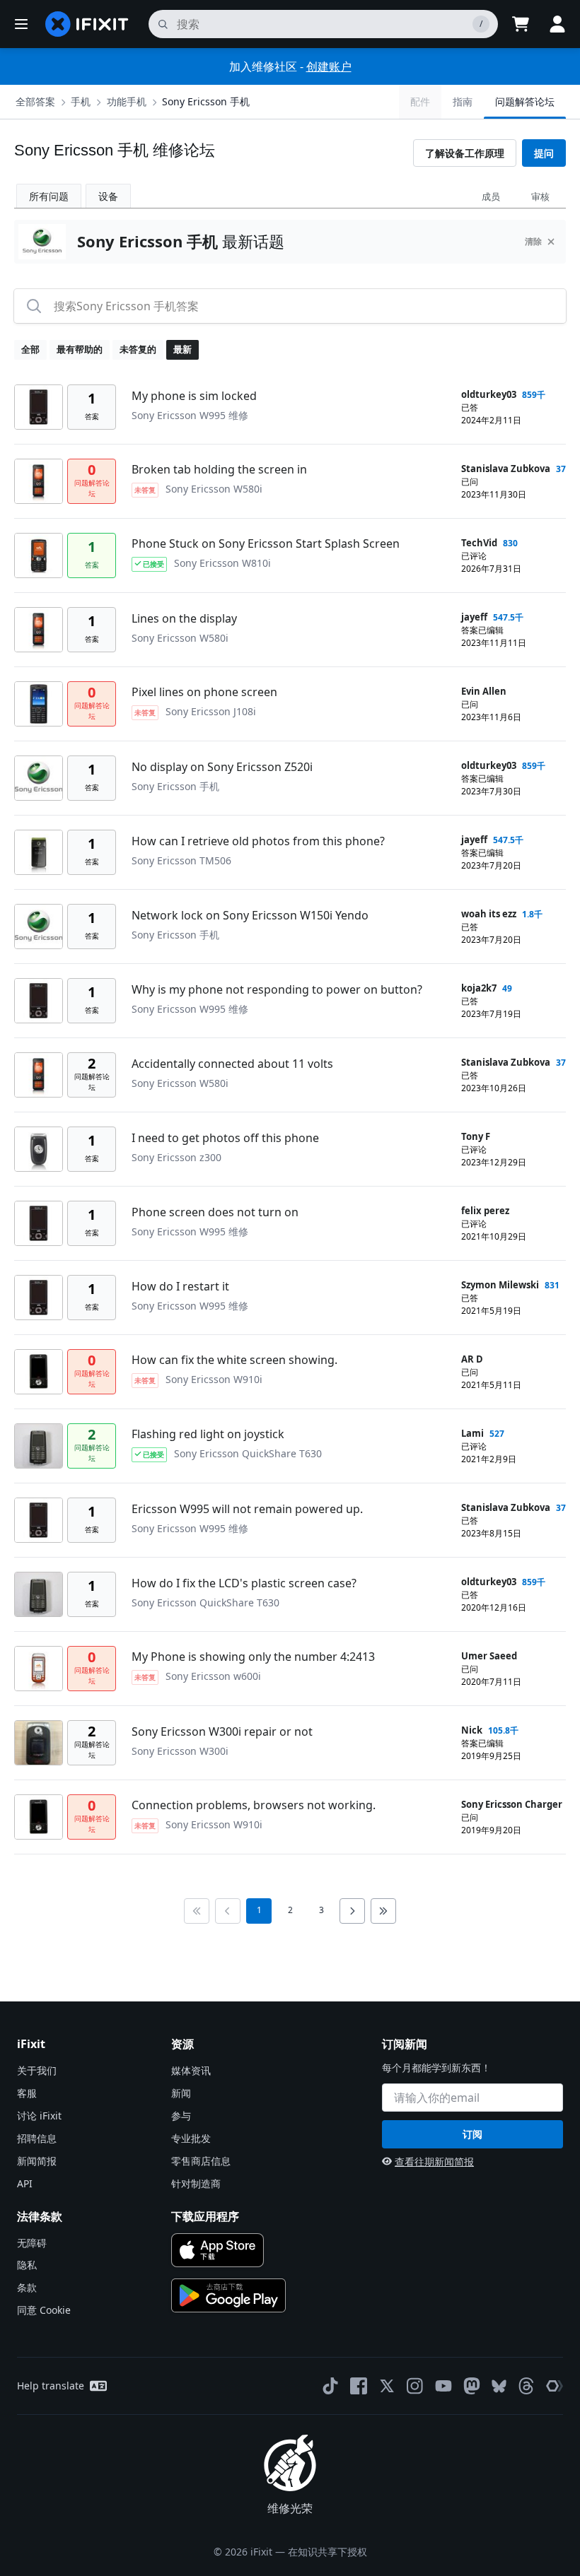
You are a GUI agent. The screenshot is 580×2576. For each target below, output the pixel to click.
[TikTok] (330, 2386)
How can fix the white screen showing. (234, 1360)
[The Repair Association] (555, 2386)
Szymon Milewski (500, 1285)
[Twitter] (387, 2386)
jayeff (474, 617)
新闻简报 (37, 2161)
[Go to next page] (352, 1911)
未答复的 (138, 349)
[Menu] (21, 24)
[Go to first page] (197, 1911)
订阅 (472, 2134)
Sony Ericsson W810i (222, 563)
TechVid (479, 543)
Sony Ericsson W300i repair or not (222, 1731)
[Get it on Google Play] (228, 2295)
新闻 (181, 2093)
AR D (472, 1359)
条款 (27, 2287)
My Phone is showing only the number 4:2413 (253, 1657)
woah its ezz (489, 914)
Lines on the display (184, 618)
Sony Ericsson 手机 (206, 101)
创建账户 (329, 66)
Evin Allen (484, 691)
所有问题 (49, 196)
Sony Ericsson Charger (512, 1804)
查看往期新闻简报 (434, 2162)
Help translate (51, 2386)
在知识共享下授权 (327, 2552)
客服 (27, 2093)
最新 (182, 349)
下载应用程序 (205, 2216)
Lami (472, 1433)
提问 (544, 153)
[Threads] (526, 2386)
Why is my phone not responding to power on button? (277, 989)
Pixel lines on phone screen (204, 692)
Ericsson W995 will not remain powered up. (247, 1509)
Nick (472, 1730)
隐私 (27, 2265)
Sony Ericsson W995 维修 (190, 415)
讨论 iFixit (39, 2116)
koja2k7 (479, 988)
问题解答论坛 (525, 101)
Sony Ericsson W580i (214, 489)
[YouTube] (443, 2386)
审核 (540, 196)
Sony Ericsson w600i (213, 1676)
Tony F (476, 1136)
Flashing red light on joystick (208, 1434)
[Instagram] (415, 2386)
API (25, 2183)
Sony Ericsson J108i (211, 711)
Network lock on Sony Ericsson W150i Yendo (250, 915)
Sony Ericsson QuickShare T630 (248, 1453)
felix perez (485, 1211)
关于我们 (37, 2070)
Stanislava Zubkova (506, 469)
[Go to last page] (383, 1911)
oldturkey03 (489, 394)
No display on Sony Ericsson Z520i (222, 767)
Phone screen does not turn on (215, 1212)
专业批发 (191, 2138)
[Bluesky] (499, 2386)
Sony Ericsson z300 (176, 1157)
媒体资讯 (191, 2070)
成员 (491, 196)
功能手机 (127, 101)
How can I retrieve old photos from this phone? (258, 841)
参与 (181, 2116)
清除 (533, 241)
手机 (81, 101)
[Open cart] (521, 24)
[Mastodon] (472, 2386)
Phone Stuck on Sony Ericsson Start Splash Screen (266, 543)
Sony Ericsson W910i (214, 1379)
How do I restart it (180, 1286)
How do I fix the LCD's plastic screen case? (244, 1583)
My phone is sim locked (194, 396)
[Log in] (557, 24)
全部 (30, 349)
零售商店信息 (201, 2161)
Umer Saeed (489, 1656)
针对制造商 (196, 2183)
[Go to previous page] (228, 1911)
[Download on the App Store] (217, 2250)
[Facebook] (359, 2386)
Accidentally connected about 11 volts (232, 1064)
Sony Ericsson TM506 (181, 860)
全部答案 (35, 101)
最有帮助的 (80, 349)
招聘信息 (37, 2138)
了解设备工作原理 (465, 153)
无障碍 (32, 2243)
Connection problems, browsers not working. (254, 1805)
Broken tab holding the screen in (219, 469)
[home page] (87, 24)
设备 (108, 196)
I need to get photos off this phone (225, 1138)
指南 (463, 101)
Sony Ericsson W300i (180, 1751)
